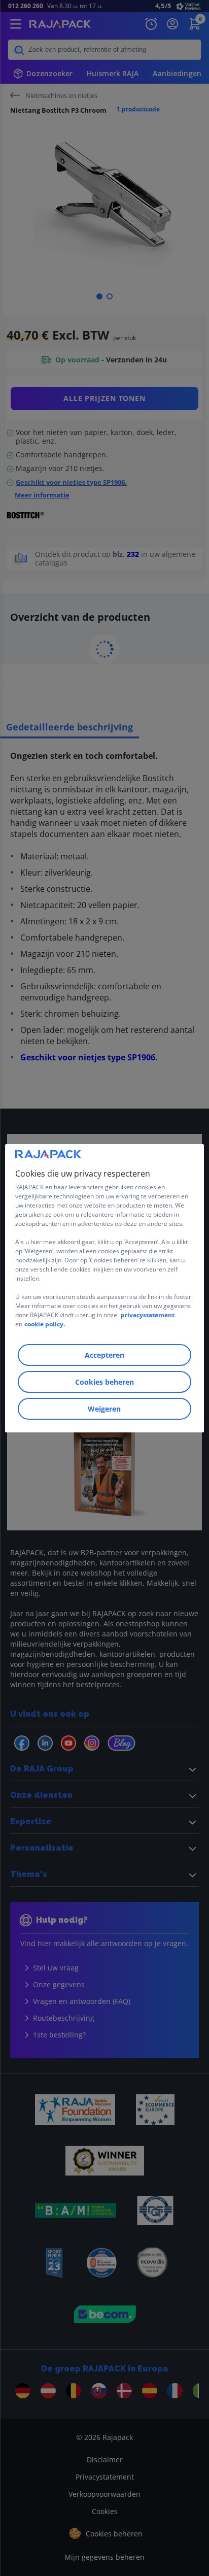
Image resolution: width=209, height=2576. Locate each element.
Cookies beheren (104, 1382)
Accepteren (104, 1355)
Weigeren (104, 1409)
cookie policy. (45, 1324)
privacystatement (148, 1315)
